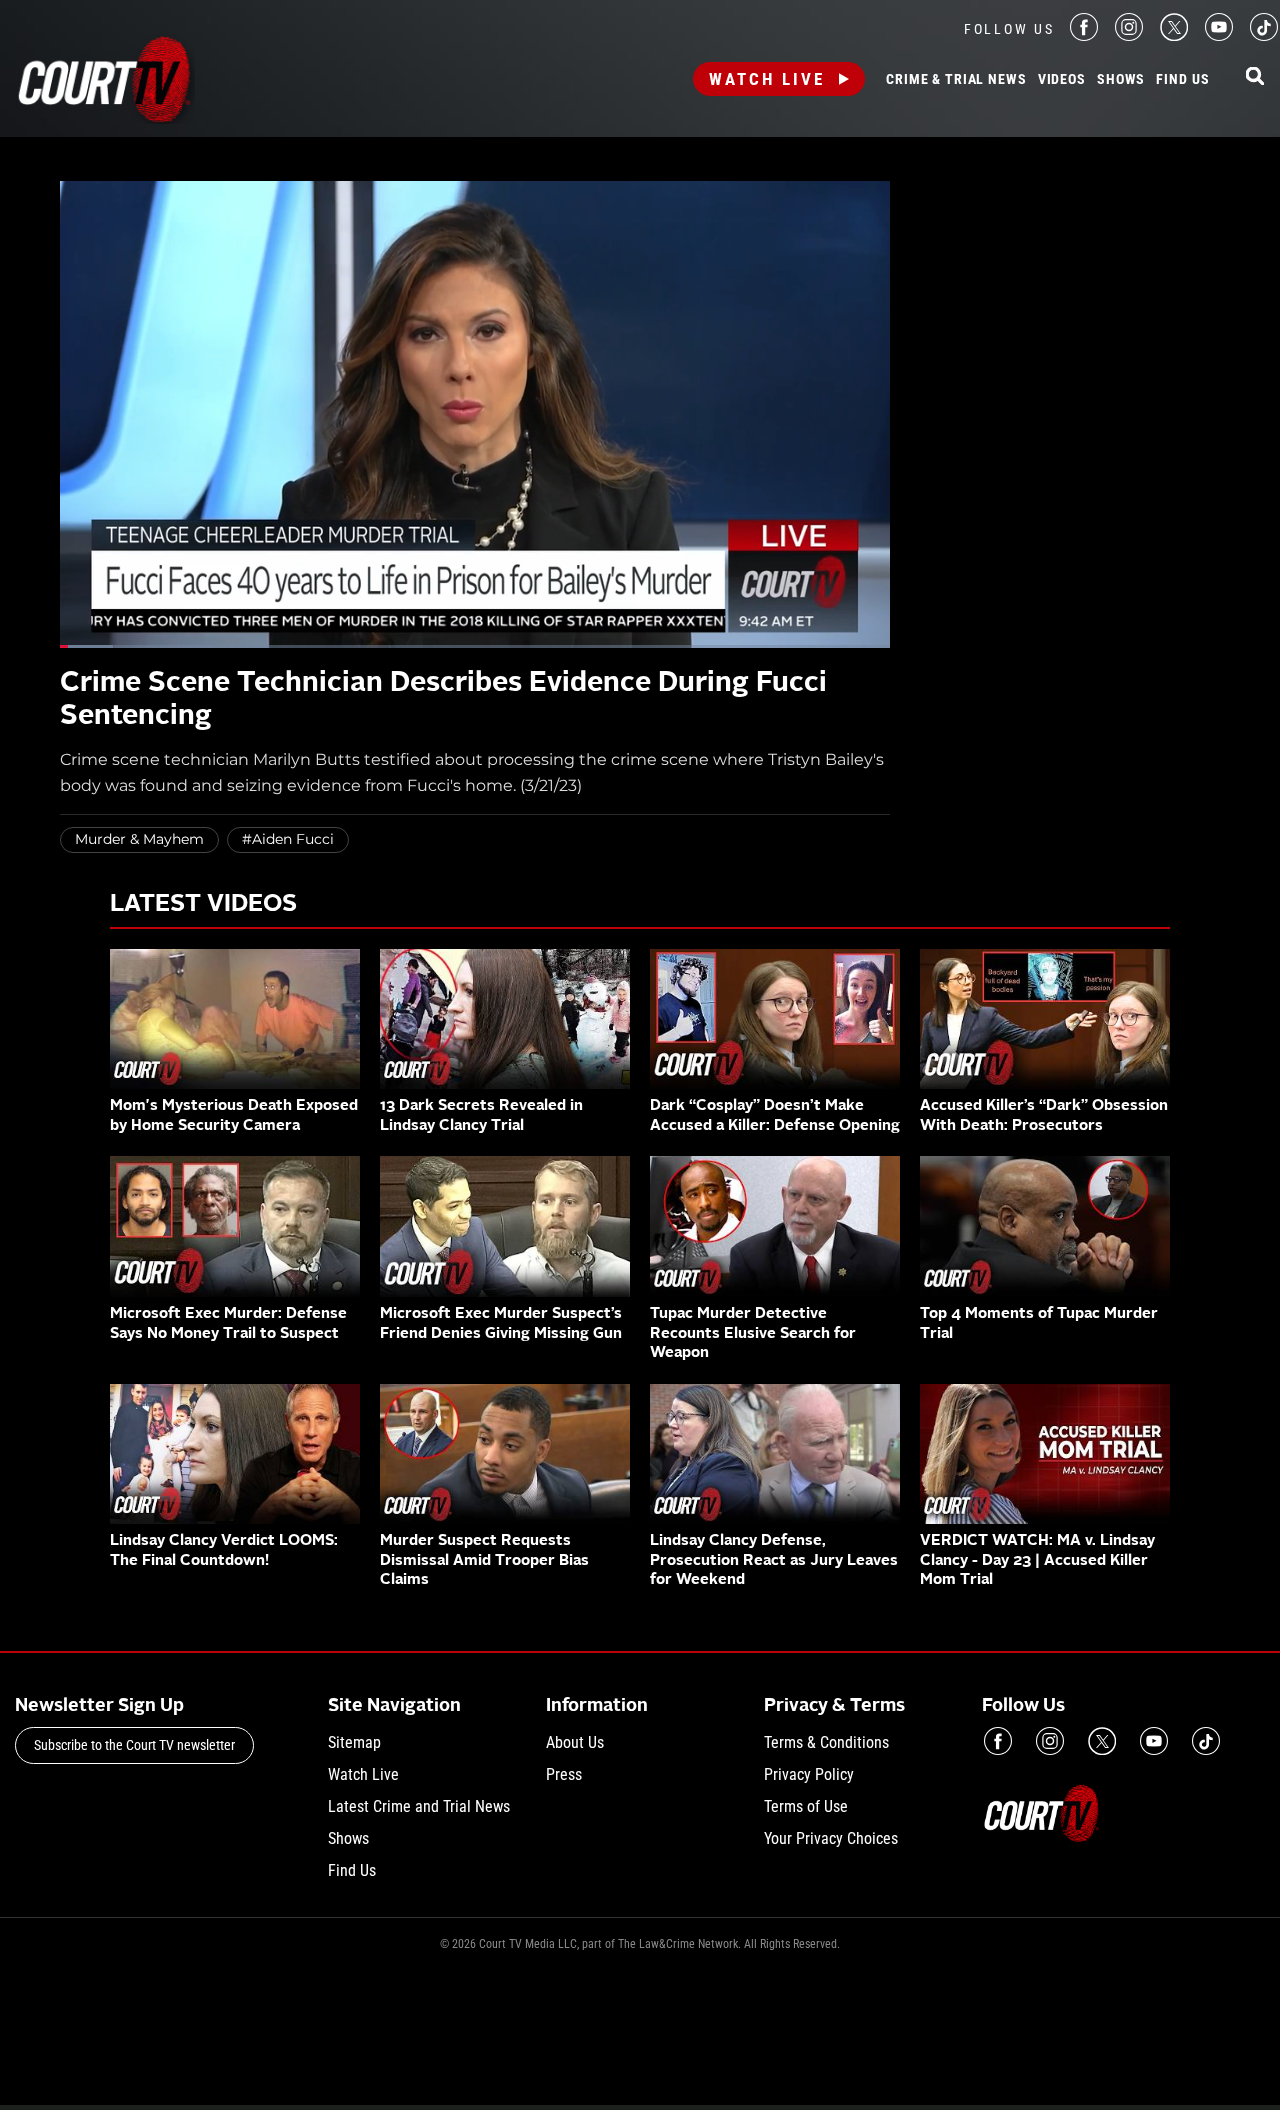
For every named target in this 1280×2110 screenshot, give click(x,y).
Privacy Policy (809, 1774)
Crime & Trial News (956, 80)
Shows (1121, 80)
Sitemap (354, 1742)
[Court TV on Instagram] (1129, 35)
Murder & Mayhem (139, 839)
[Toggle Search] (1255, 77)
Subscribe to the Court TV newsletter (134, 1745)
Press (564, 1774)
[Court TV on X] (1174, 35)
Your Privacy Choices (831, 1838)
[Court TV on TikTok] (1264, 35)
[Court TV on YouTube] (1219, 35)
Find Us (1182, 80)
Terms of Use (806, 1806)
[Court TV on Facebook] (1084, 35)
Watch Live (767, 79)
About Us (575, 1742)
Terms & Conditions (826, 1742)
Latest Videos (203, 905)
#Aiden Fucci (288, 839)
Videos (1062, 80)
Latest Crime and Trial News (419, 1806)
